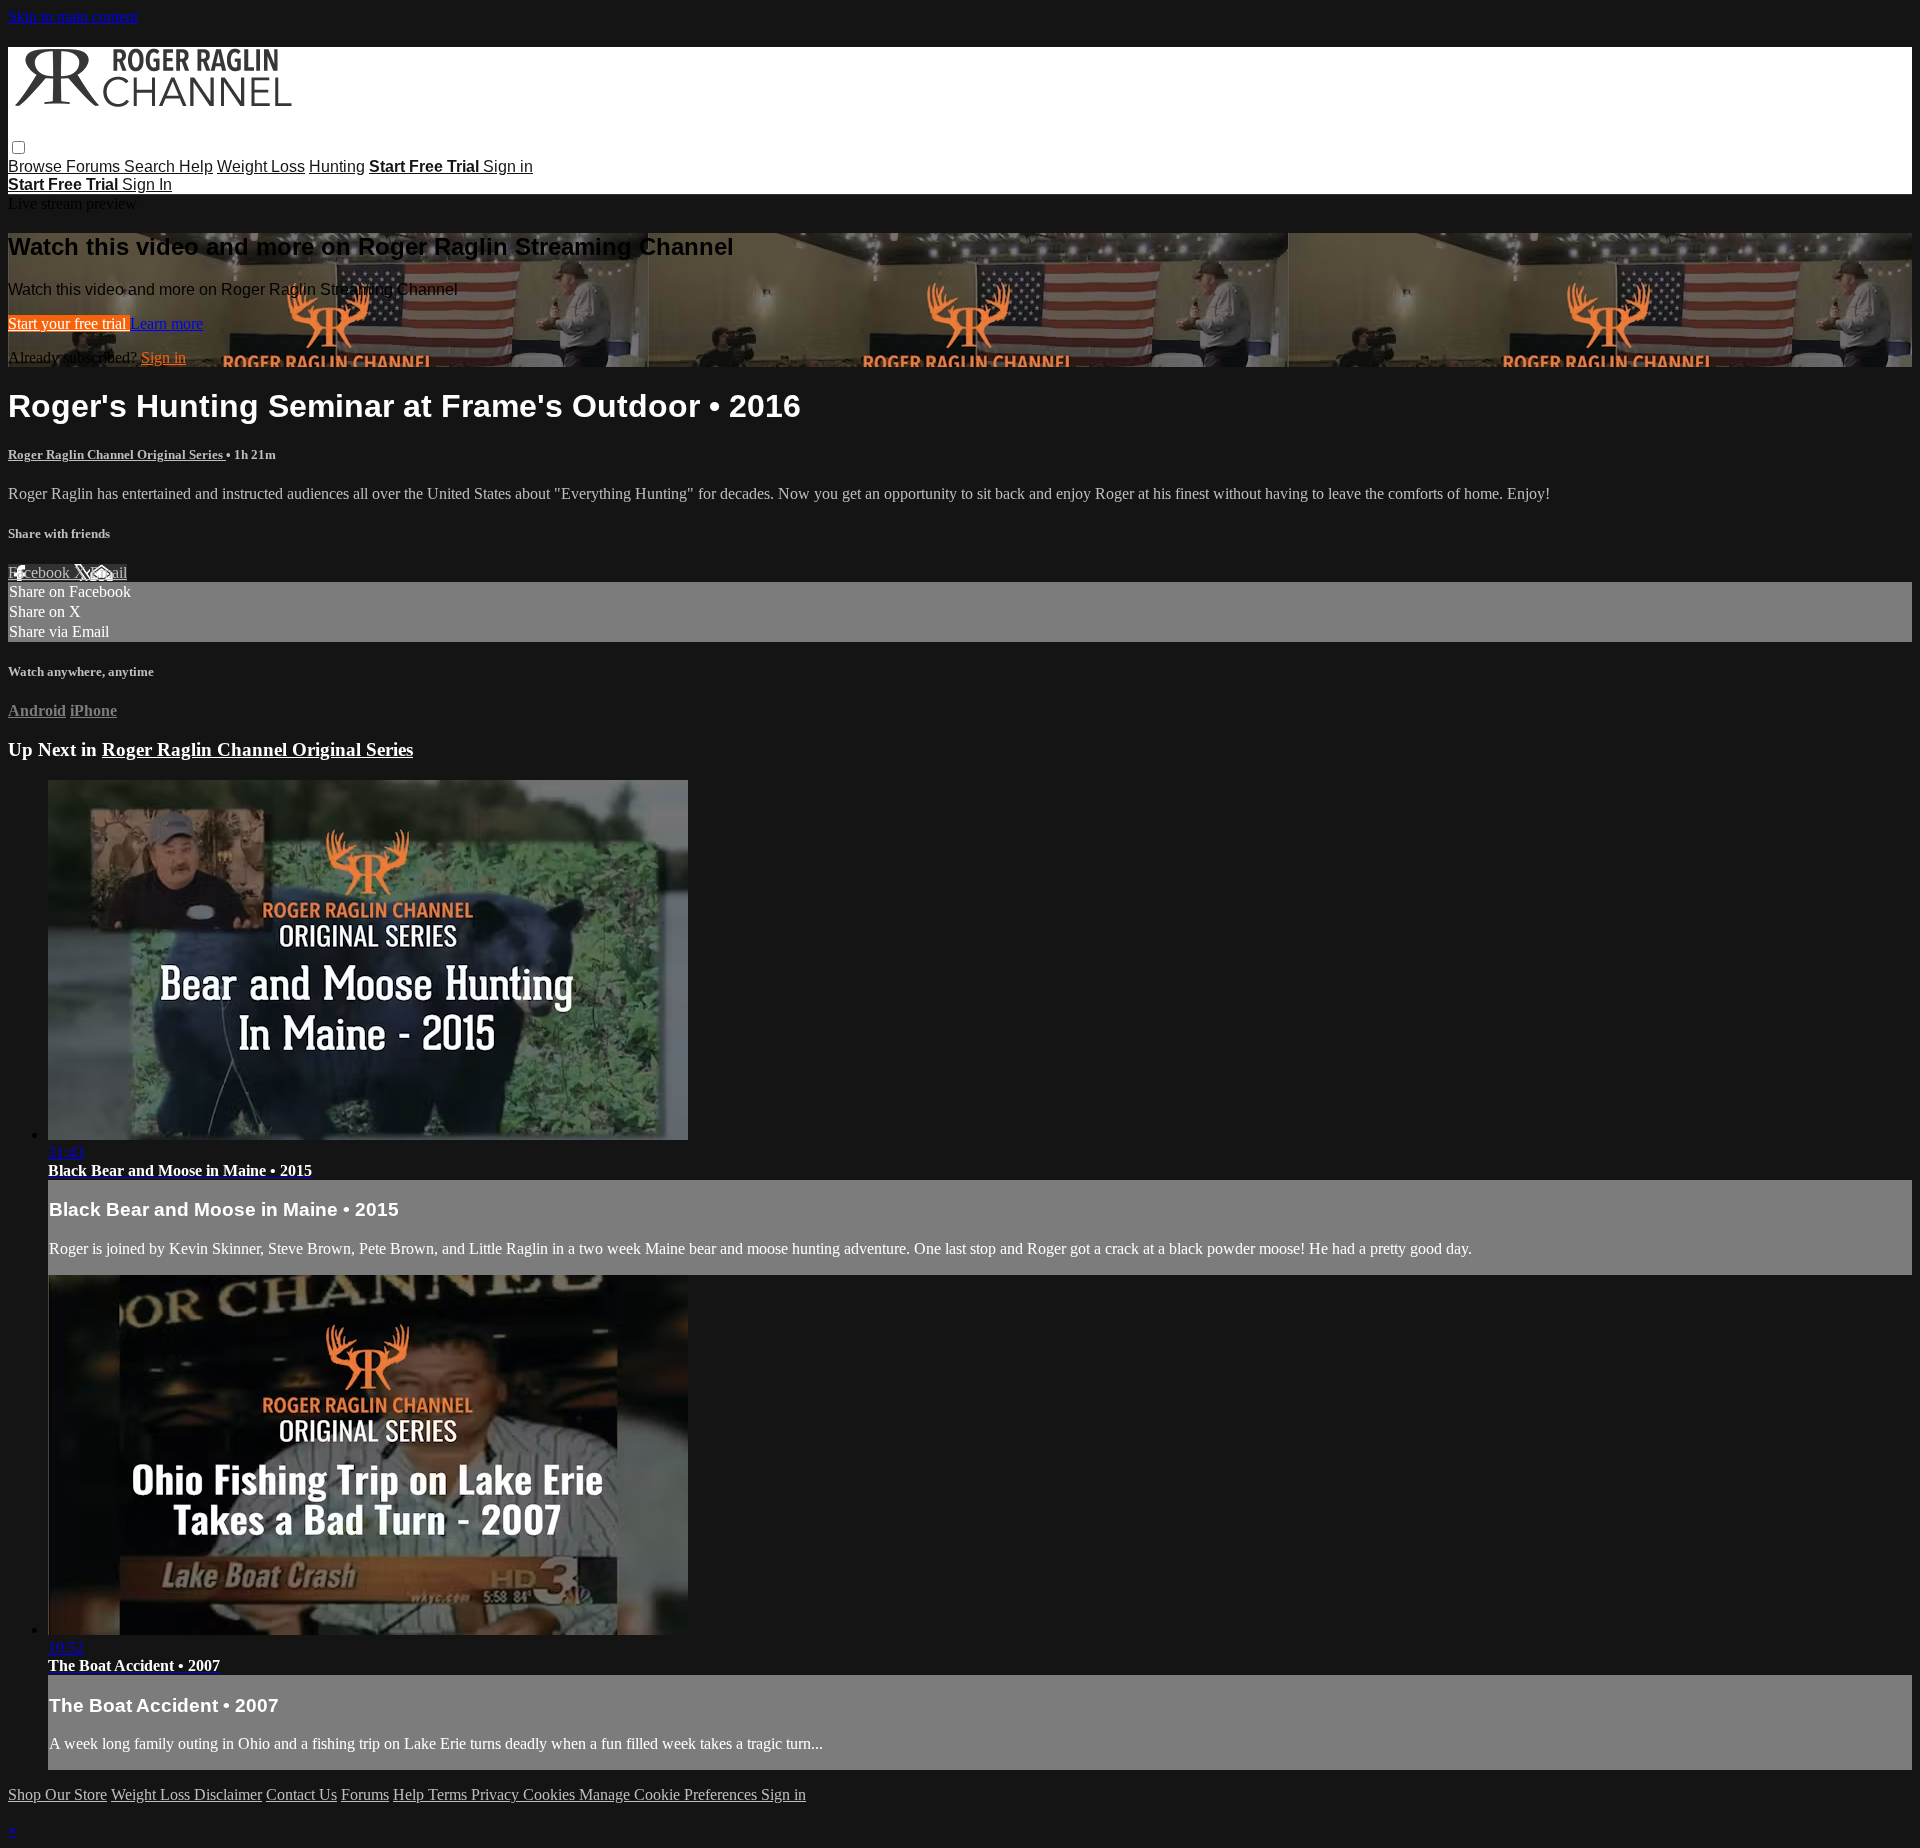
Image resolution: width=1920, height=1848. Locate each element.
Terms (449, 1794)
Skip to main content (73, 16)
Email (108, 572)
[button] (18, 147)
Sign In (147, 184)
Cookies (551, 1794)
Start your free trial (69, 323)
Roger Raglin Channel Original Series (117, 454)
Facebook (41, 572)
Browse (37, 166)
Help (196, 166)
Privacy (497, 1794)
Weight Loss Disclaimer (186, 1794)
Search (151, 166)
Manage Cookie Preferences (670, 1794)
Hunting (337, 166)
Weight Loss (261, 166)
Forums (95, 166)
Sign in (508, 166)
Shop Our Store (57, 1794)
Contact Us (301, 1794)
